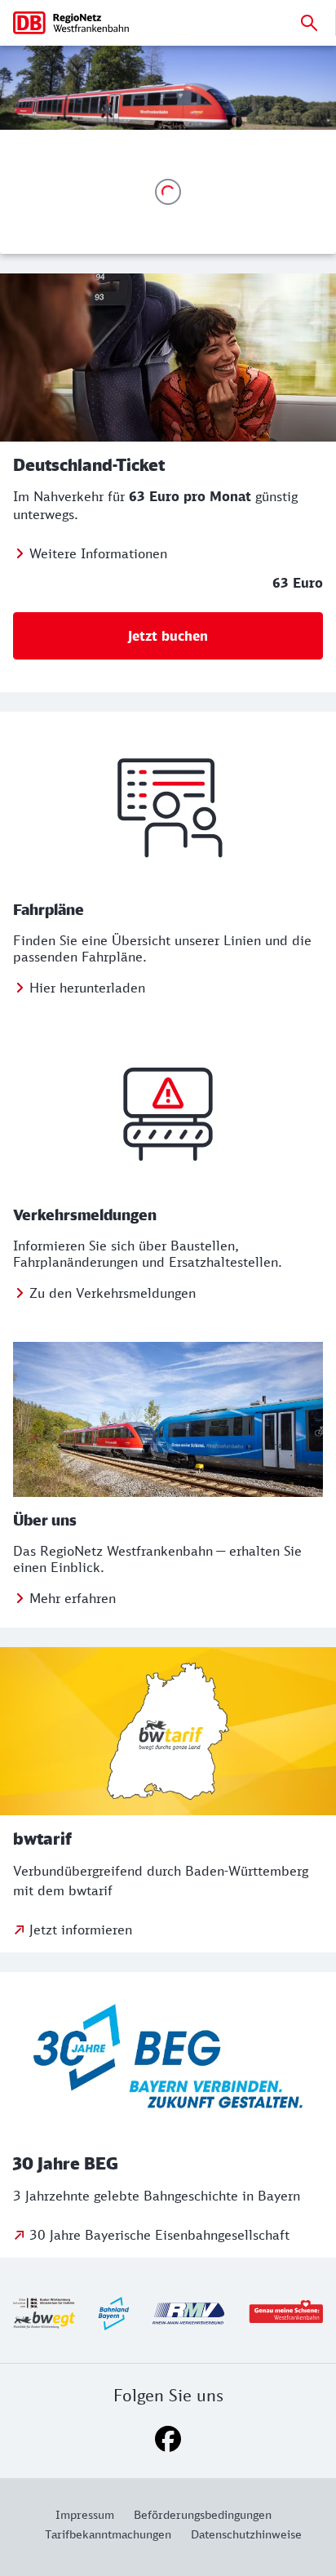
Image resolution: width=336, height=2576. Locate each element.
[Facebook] (168, 2439)
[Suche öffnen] (309, 23)
